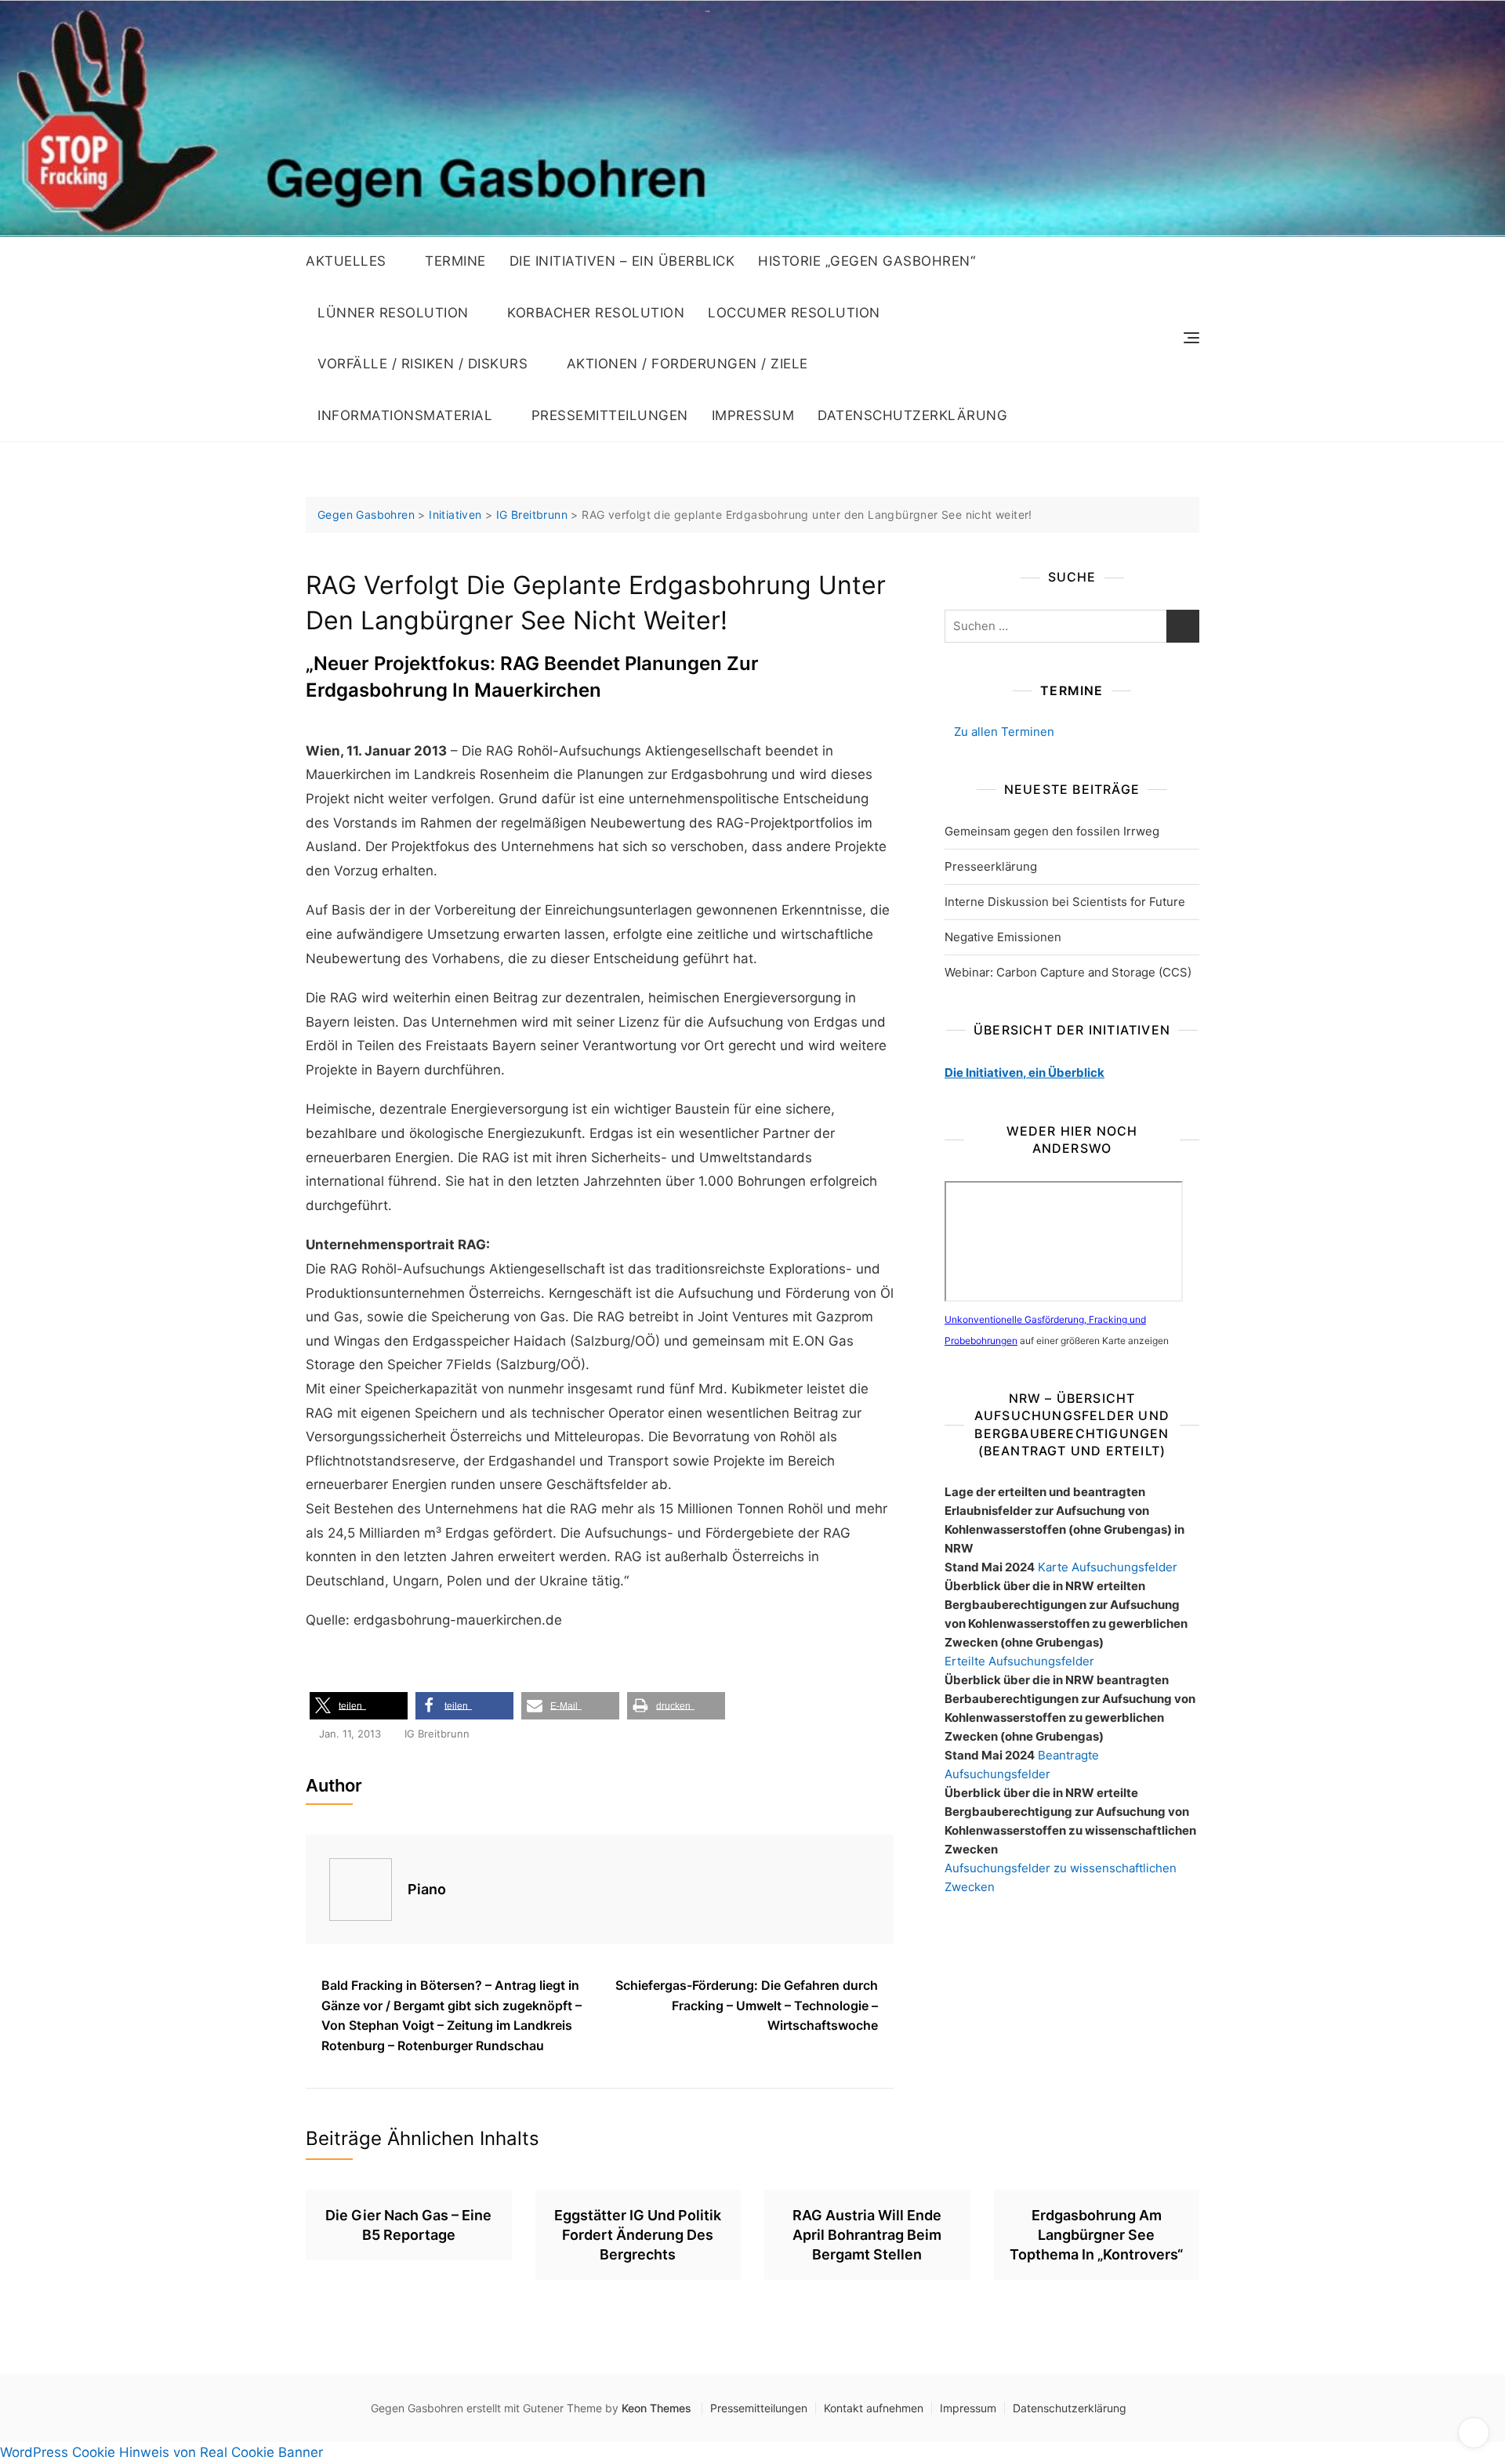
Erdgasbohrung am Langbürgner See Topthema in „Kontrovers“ (1096, 2235)
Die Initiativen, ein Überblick (1024, 1073)
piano (427, 1889)
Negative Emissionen (1003, 937)
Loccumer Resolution (794, 313)
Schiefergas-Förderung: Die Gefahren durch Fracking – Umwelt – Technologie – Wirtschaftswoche (747, 2005)
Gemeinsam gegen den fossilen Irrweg (1052, 831)
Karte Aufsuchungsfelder (1108, 1567)
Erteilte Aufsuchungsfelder (1019, 1661)
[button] (359, 1706)
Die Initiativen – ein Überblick (622, 261)
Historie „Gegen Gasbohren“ (867, 261)
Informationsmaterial (405, 415)
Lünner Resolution (393, 313)
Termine (455, 261)
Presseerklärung (991, 866)
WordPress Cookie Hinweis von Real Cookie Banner (161, 2452)
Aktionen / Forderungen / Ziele (687, 364)
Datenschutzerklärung (912, 415)
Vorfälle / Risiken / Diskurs (422, 364)
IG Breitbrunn (437, 1734)
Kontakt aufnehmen (874, 2408)
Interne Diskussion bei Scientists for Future (1065, 902)
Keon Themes (656, 2408)
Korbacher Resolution (596, 313)
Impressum (753, 415)
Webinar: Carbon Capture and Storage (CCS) (1068, 972)
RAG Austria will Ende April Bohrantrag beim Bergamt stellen (867, 2235)
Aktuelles (346, 261)
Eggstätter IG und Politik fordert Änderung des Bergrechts (638, 2235)
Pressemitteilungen (610, 415)
